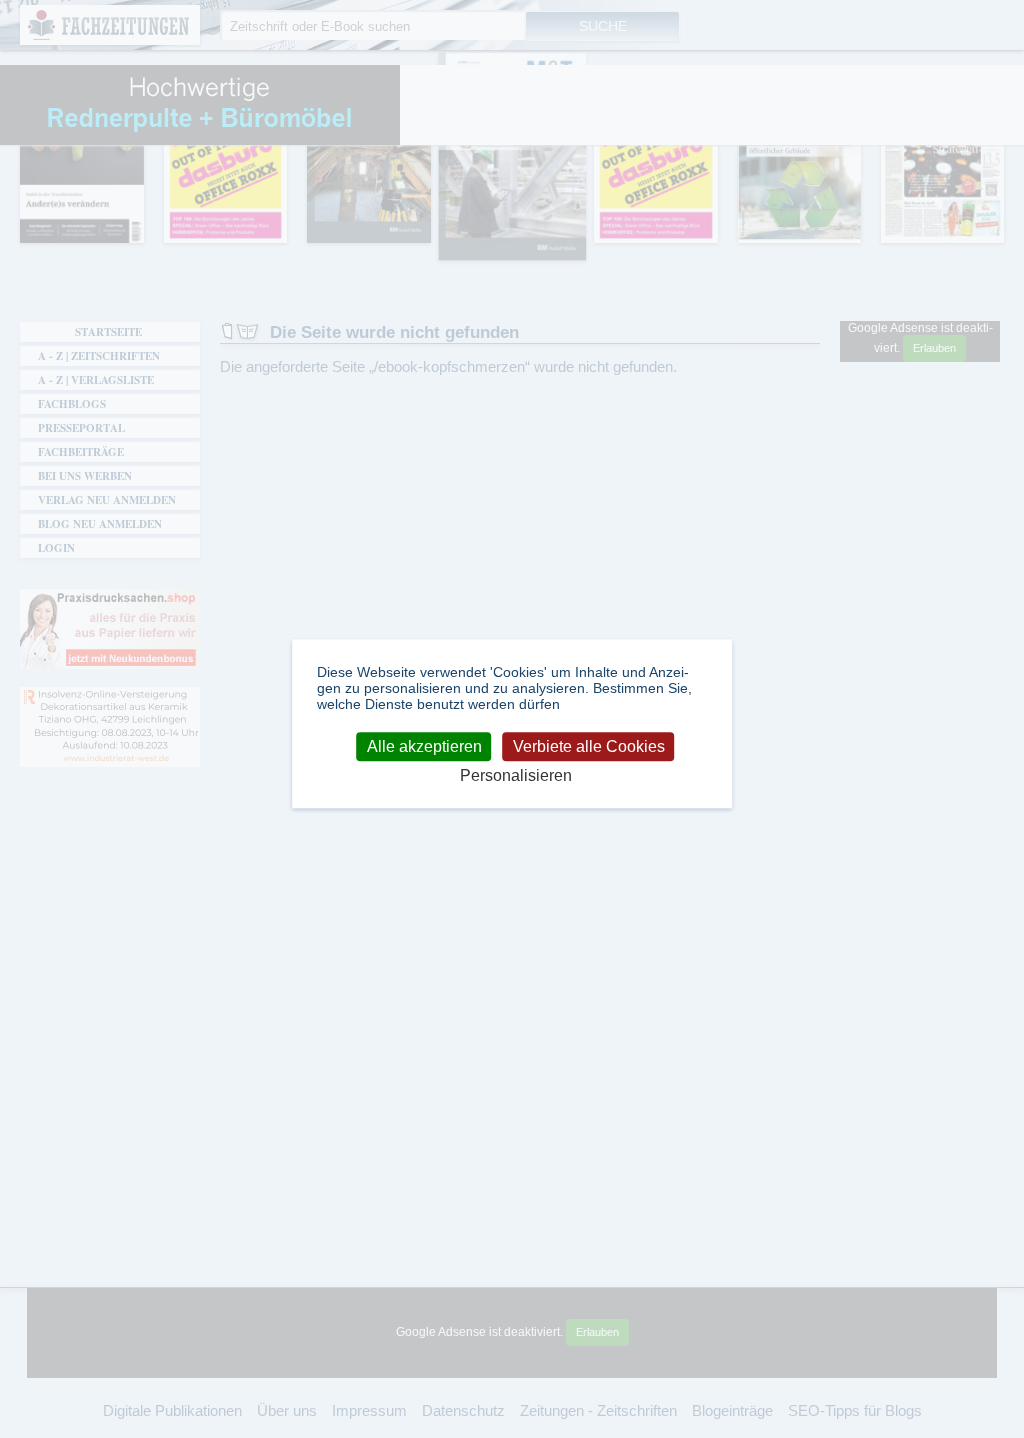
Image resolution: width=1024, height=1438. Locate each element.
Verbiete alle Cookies (589, 746)
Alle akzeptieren (424, 746)
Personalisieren (516, 776)
